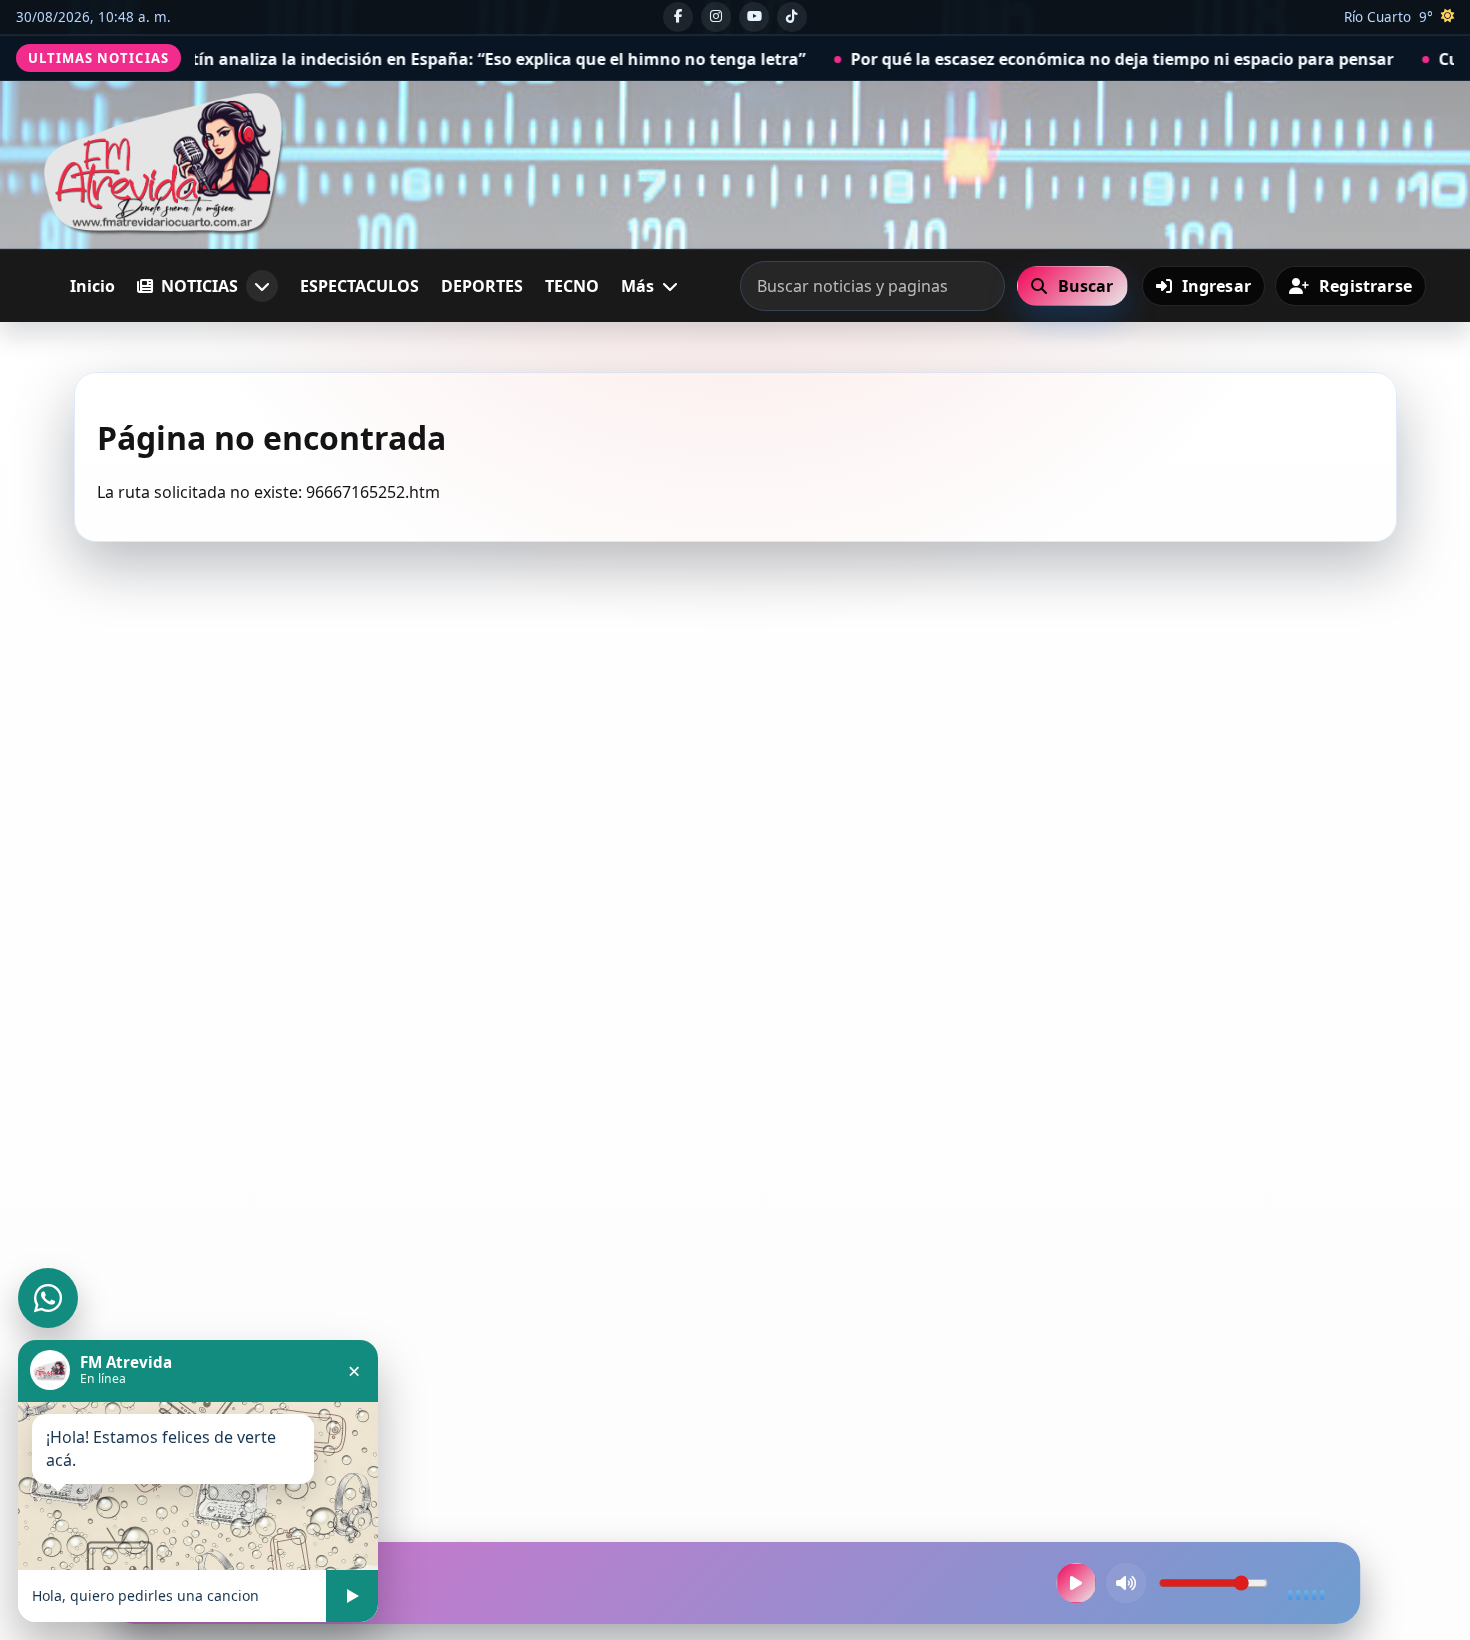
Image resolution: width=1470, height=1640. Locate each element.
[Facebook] (678, 17)
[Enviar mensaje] (352, 1596)
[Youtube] (754, 17)
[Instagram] (716, 17)
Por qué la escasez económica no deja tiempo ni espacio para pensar (1029, 59)
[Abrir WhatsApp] (48, 1298)
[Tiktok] (792, 17)
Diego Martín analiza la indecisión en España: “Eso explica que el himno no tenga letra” (365, 59)
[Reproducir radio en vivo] (1076, 1583)
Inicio (92, 286)
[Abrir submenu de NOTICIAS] (262, 286)
